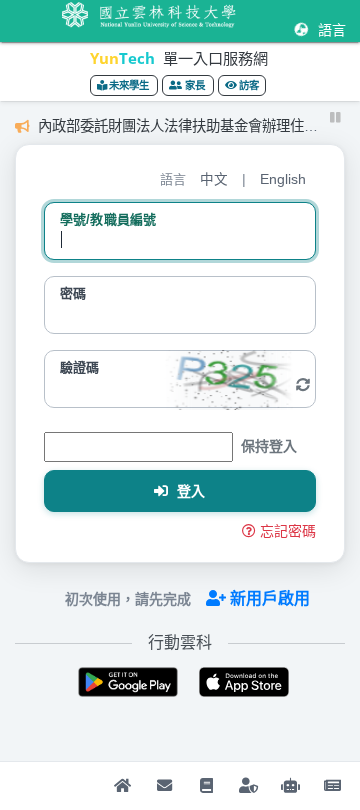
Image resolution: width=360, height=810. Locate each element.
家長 (195, 85)
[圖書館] (206, 786)
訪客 (248, 85)
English (283, 179)
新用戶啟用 (270, 598)
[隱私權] (248, 786)
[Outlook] (164, 786)
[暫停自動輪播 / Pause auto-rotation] (335, 118)
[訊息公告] (332, 786)
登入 (189, 491)
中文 (214, 179)
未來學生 (129, 85)
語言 (330, 30)
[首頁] (122, 786)
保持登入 (269, 446)
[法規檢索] (290, 786)
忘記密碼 (288, 531)
